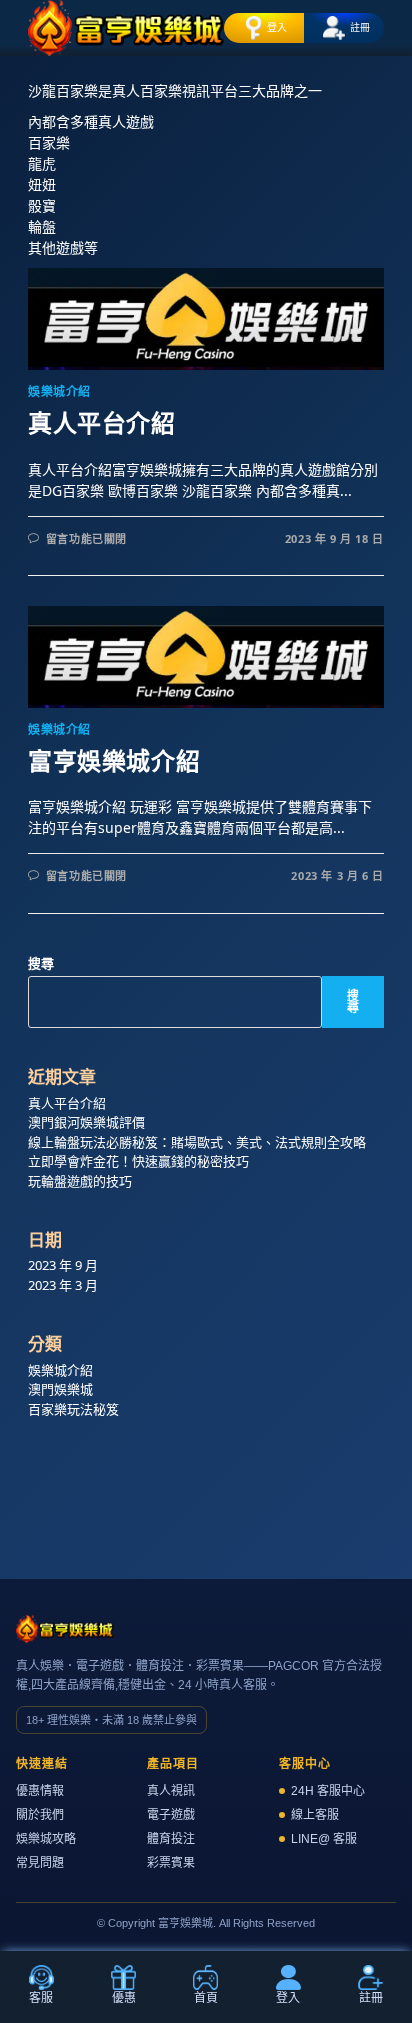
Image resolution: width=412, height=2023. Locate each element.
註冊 (360, 27)
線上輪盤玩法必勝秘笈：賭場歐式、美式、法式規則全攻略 (197, 1142)
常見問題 (40, 1863)
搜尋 (41, 963)
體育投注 (171, 1839)
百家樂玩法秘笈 (73, 1409)
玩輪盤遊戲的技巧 (80, 1181)
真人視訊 (171, 1791)
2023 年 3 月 (63, 1285)
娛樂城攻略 (46, 1839)
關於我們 (40, 1815)
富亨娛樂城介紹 (114, 761)
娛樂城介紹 (59, 391)
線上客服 (315, 1815)
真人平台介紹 (102, 423)
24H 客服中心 (328, 1791)
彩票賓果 (171, 1863)
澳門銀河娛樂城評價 (86, 1122)
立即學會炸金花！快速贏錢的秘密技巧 (138, 1161)
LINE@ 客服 (324, 1839)
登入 (277, 27)
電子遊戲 (171, 1815)
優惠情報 (40, 1791)
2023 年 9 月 (63, 1265)
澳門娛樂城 (60, 1389)
